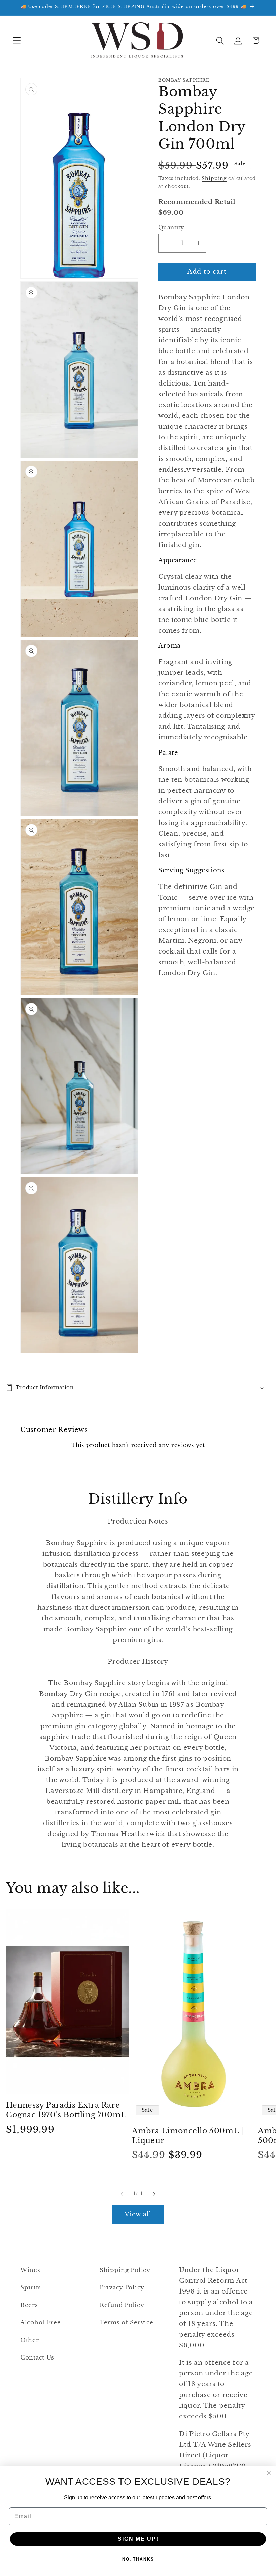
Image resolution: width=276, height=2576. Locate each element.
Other (30, 2340)
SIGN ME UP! (138, 2539)
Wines (30, 2270)
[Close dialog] (269, 2473)
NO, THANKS (138, 2559)
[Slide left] (122, 2194)
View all (138, 2214)
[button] (17, 41)
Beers (29, 2305)
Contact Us (37, 2358)
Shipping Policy (125, 2270)
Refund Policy (122, 2305)
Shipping (214, 178)
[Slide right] (154, 2194)
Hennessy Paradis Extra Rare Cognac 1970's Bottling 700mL (66, 2110)
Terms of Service (127, 2323)
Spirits (31, 2288)
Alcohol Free (41, 2323)
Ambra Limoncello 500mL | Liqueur (187, 2136)
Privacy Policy (122, 2288)
